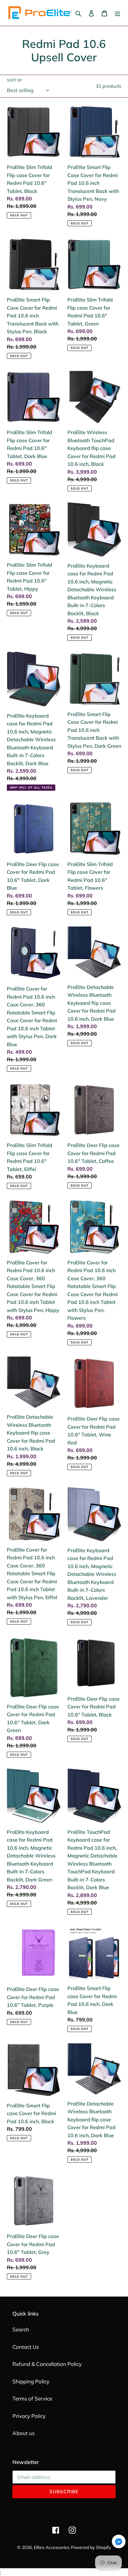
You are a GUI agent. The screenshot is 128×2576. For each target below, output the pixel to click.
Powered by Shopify (91, 2547)
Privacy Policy (29, 2416)
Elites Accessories (52, 2547)
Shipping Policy (31, 2381)
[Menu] (117, 13)
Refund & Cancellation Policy (47, 2364)
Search (21, 2329)
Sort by (14, 80)
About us (23, 2433)
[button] (119, 2543)
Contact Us (26, 2347)
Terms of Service (32, 2398)
